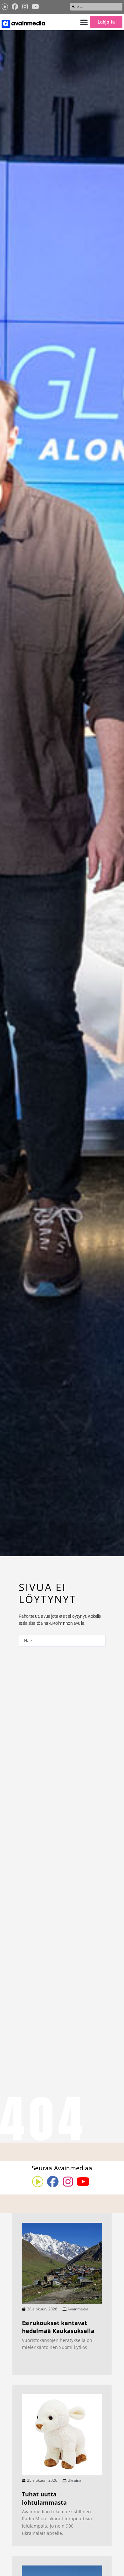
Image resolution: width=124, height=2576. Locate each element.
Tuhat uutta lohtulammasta (44, 2498)
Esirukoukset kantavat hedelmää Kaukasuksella (58, 2327)
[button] (84, 22)
